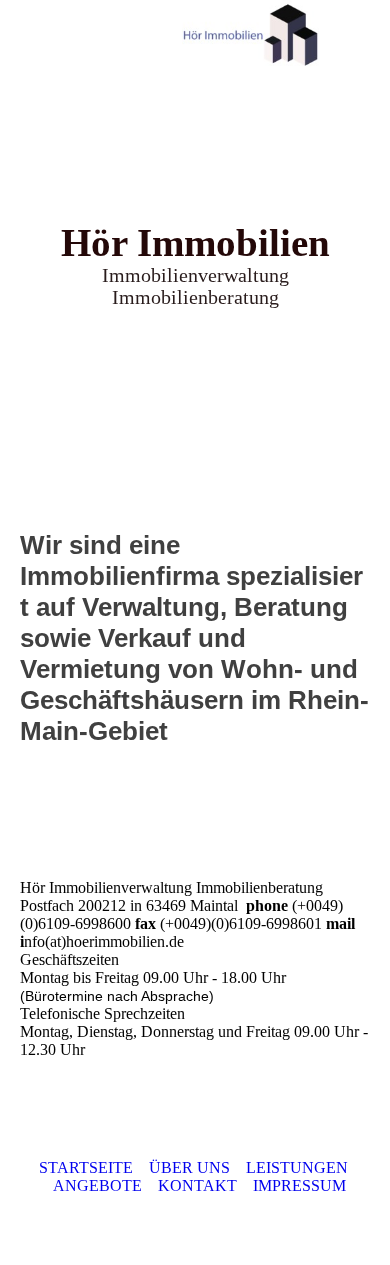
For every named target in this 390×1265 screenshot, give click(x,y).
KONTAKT (197, 1185)
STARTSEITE (86, 1167)
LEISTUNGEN (297, 1167)
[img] (250, 35)
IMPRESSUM (299, 1185)
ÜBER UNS (189, 1167)
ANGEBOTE (97, 1185)
